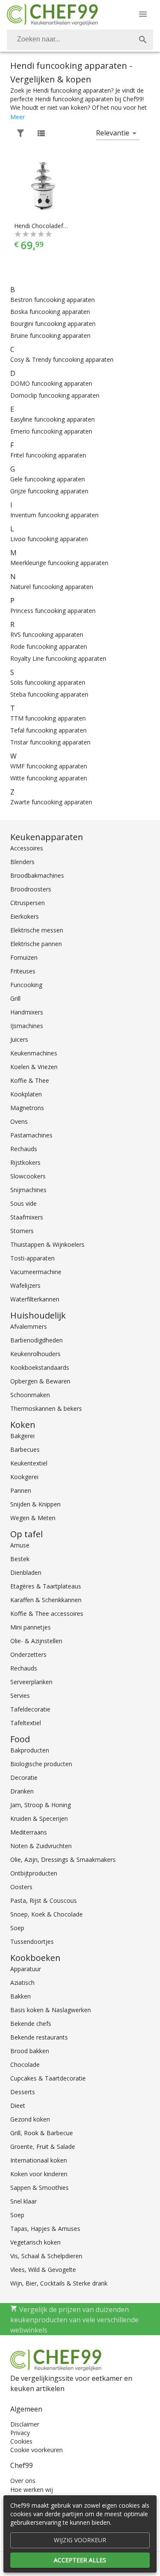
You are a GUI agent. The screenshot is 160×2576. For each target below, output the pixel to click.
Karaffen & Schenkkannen (46, 1600)
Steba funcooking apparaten (49, 694)
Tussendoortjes (32, 1942)
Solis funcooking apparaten (48, 682)
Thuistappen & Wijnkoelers (47, 1244)
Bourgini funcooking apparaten (53, 324)
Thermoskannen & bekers (46, 1408)
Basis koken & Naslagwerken (51, 2010)
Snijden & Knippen (35, 1504)
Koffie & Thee (30, 1080)
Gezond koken (30, 2119)
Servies (20, 1695)
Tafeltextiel (26, 1723)
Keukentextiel (29, 1463)
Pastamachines (31, 1135)
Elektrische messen (37, 930)
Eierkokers (25, 916)
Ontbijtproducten (34, 1873)
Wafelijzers (25, 1285)
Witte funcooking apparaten (49, 778)
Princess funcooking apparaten (53, 611)
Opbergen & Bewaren (40, 1381)
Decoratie (24, 1777)
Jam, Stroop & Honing (41, 1805)
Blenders (22, 862)
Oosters (21, 1887)
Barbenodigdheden (36, 1340)
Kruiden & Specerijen (39, 1818)
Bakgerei (22, 1436)
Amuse (20, 1545)
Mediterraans (29, 1832)
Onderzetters (28, 1654)
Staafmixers (27, 1217)
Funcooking (26, 985)
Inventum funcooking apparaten (54, 515)
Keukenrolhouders (35, 1354)
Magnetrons (27, 1108)
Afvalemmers (29, 1326)
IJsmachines (27, 1026)
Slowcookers (28, 1176)
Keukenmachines (34, 1053)
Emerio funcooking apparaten (51, 431)
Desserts (23, 2092)
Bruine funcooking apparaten (50, 336)
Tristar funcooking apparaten (50, 742)
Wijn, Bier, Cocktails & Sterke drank (59, 2283)
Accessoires (27, 848)
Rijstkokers (25, 1162)
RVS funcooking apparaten (47, 634)
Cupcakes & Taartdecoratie (48, 2078)
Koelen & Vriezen (34, 1067)
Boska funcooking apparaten (50, 312)
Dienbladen (26, 1572)
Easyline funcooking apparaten (52, 419)
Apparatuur (26, 1969)
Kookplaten (26, 1094)
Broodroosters (31, 889)
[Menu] (143, 14)
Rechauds (24, 1149)
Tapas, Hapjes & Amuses (45, 2229)
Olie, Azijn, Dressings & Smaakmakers (63, 1859)
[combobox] (80, 40)
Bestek (20, 1559)
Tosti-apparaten (32, 1258)
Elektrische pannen (36, 944)
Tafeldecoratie (30, 1709)
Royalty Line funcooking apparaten (58, 658)
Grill (15, 998)
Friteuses (23, 971)
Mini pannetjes (31, 1627)
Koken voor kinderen (39, 2174)
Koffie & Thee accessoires (47, 1613)
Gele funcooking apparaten (48, 479)
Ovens (19, 1121)
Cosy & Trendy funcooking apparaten (62, 359)
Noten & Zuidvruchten (41, 1846)
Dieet (18, 2106)
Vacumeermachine (36, 1272)
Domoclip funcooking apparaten (55, 395)
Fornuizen (24, 957)
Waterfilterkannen (35, 1299)
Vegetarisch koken (35, 2242)
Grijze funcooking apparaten (49, 491)
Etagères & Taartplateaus (46, 1586)
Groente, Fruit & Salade (43, 2147)
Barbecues (25, 1449)
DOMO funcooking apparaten (51, 383)
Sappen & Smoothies (39, 2188)
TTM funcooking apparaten (48, 718)
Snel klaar (23, 2201)
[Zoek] (143, 40)
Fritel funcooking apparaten (48, 455)
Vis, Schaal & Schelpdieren (46, 2256)
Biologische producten (41, 1764)
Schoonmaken (30, 1395)
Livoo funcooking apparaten (49, 539)
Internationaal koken (39, 2160)
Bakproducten (30, 1750)
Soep (17, 1928)
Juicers (19, 1039)
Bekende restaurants (39, 2037)
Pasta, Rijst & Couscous (44, 1900)
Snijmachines (28, 1190)
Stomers (22, 1231)
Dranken (22, 1791)
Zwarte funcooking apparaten (51, 802)
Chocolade (25, 2065)
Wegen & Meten (33, 1518)
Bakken (20, 1996)
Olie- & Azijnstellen (36, 1641)
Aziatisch (22, 1983)
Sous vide (23, 1203)
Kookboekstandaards (40, 1367)
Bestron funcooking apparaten (52, 300)
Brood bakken (30, 2051)
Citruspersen (28, 903)
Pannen (21, 1490)
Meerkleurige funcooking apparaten (59, 563)
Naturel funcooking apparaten (52, 587)
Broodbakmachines (37, 875)
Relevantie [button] (113, 133)
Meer (17, 117)
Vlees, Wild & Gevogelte (43, 2270)
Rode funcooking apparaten (49, 646)
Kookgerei (24, 1477)
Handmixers (27, 1012)
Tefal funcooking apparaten (48, 730)
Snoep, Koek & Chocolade (47, 1914)
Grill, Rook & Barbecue (42, 2133)
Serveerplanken (31, 1682)
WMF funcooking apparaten (49, 766)
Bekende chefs (31, 2024)
